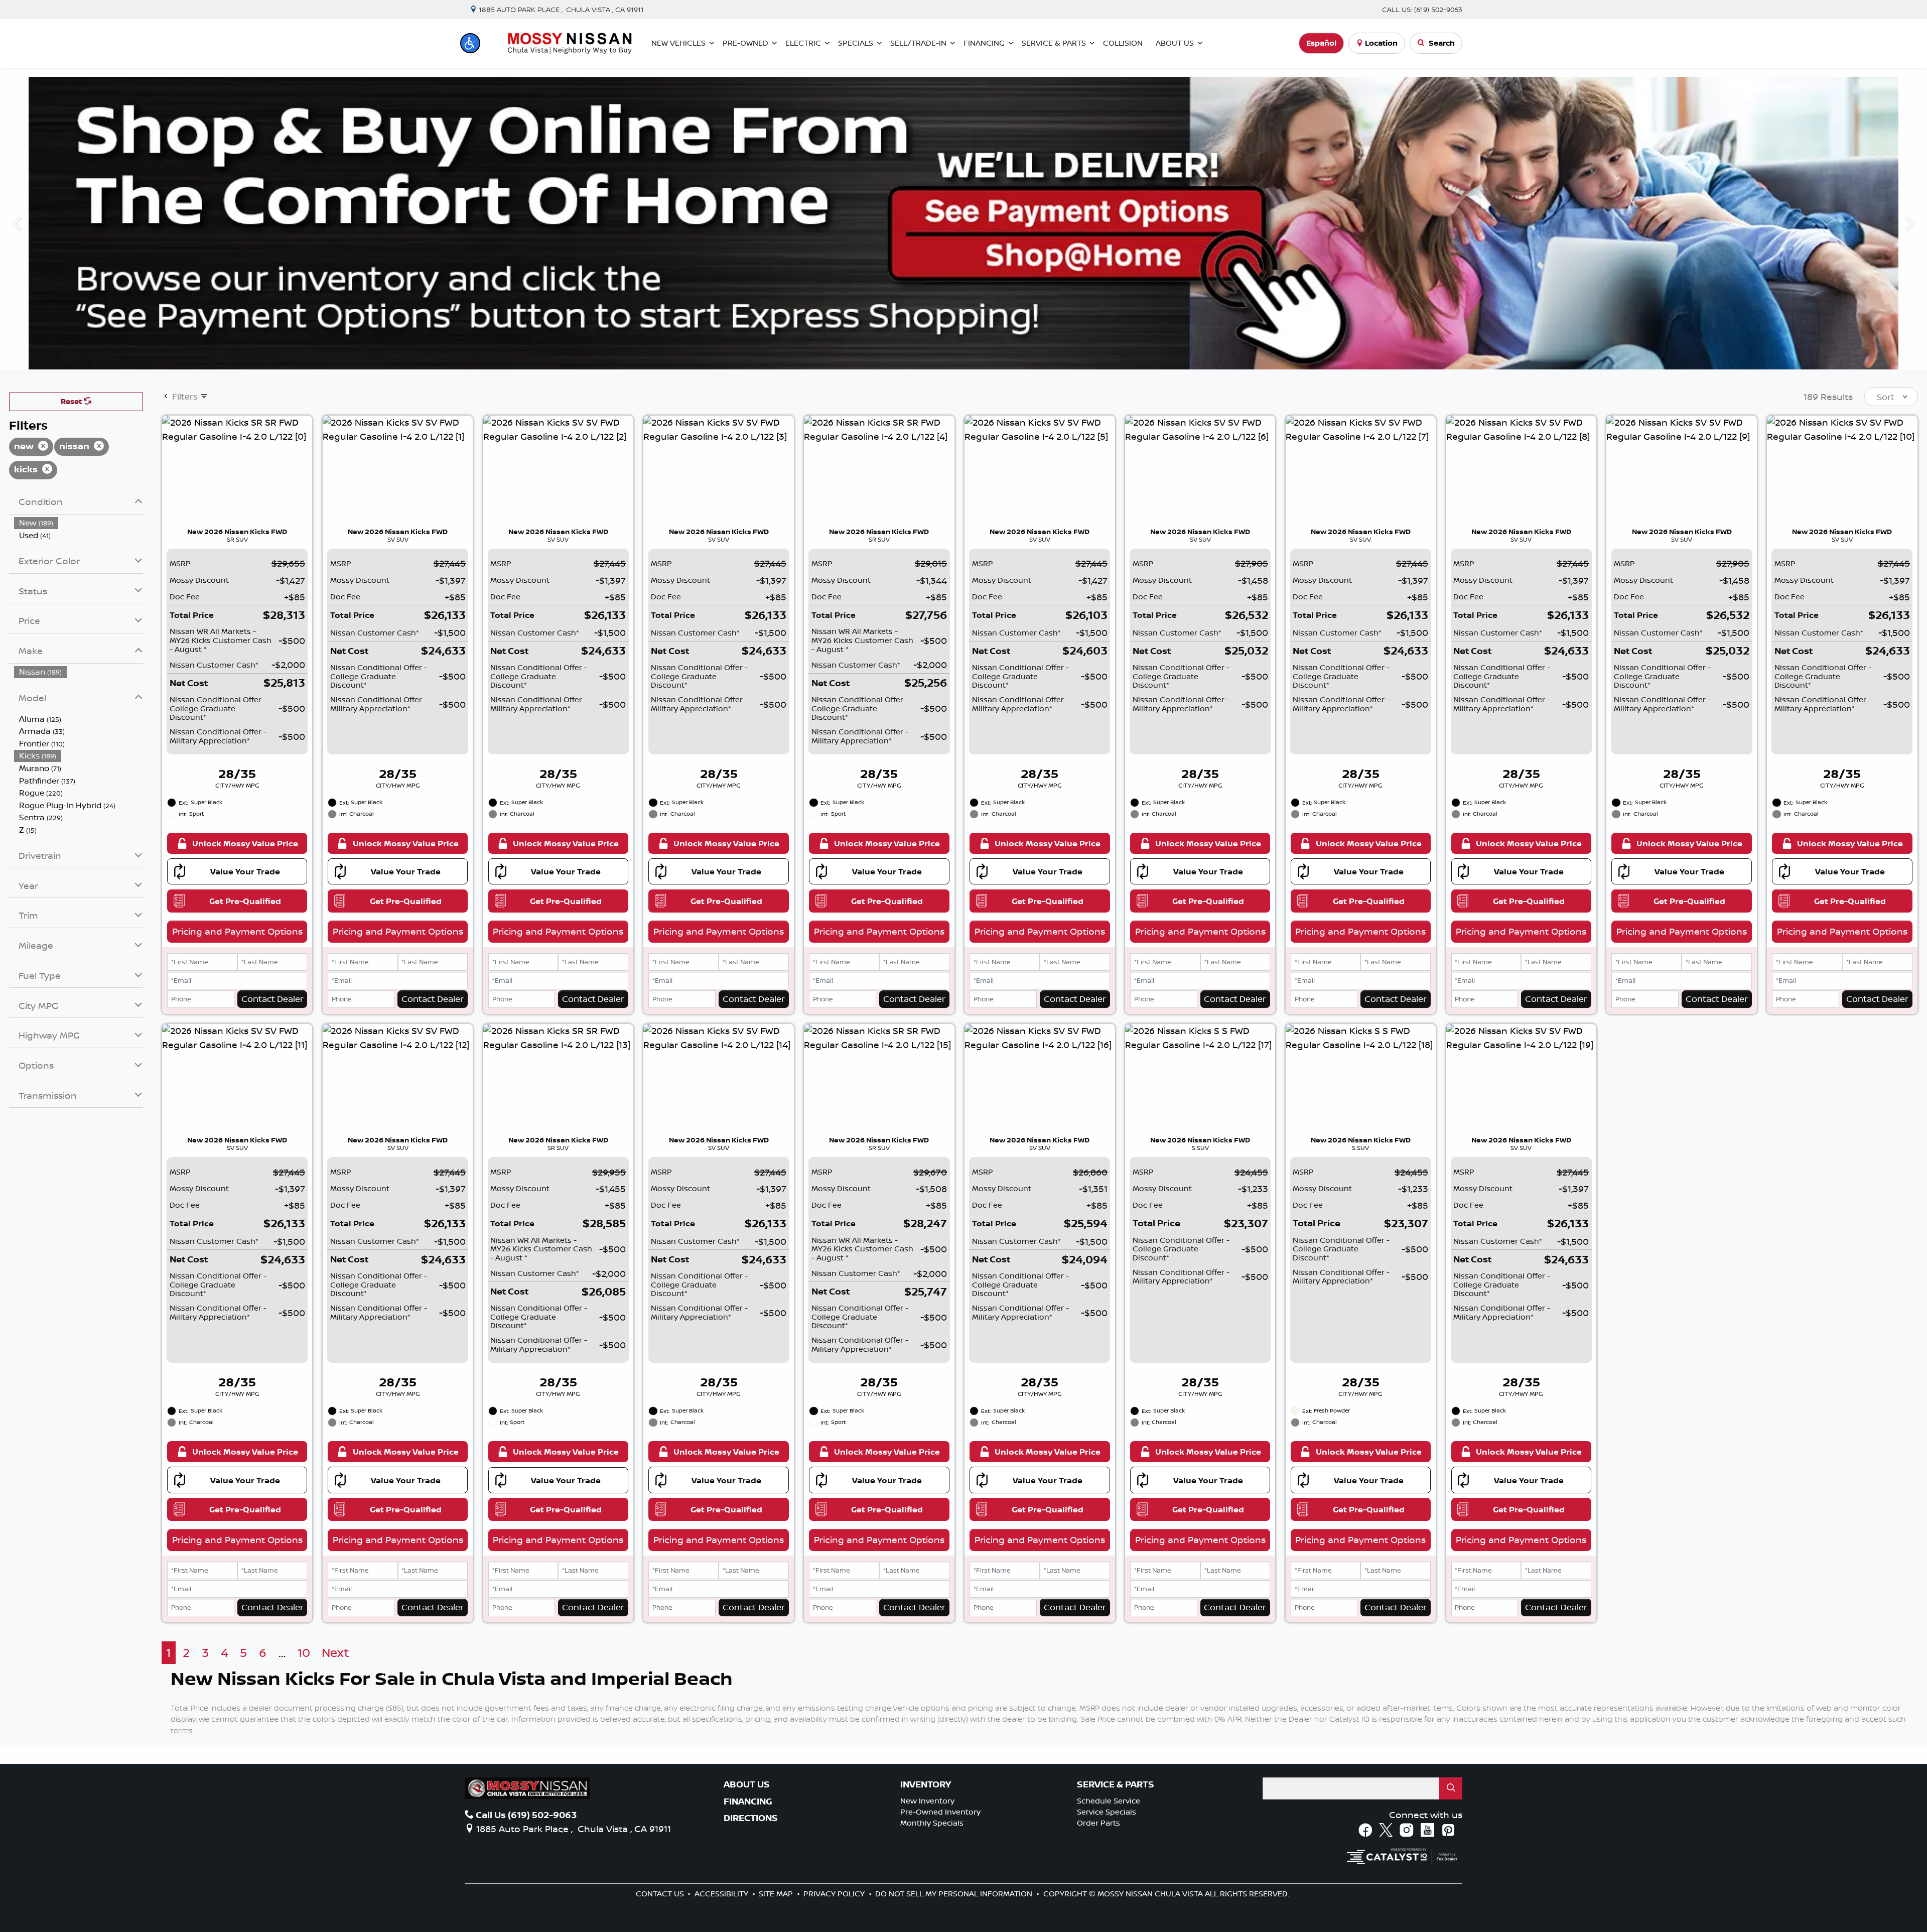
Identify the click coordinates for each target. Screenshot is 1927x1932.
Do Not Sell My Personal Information (955, 1894)
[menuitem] (79, 523)
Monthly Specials (932, 1823)
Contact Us (661, 1894)
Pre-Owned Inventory (940, 1812)
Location (1381, 43)
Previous (17, 223)
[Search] (1451, 1788)
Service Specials (1107, 1812)
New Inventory (927, 1801)
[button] (470, 43)
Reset (72, 401)
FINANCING (748, 1801)
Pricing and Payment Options (237, 931)
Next (1910, 223)
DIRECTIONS (751, 1818)
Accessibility (722, 1894)
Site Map (777, 1894)
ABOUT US (747, 1784)
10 (304, 1653)
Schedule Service (1109, 1801)
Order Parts (1098, 1823)
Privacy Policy (835, 1894)
